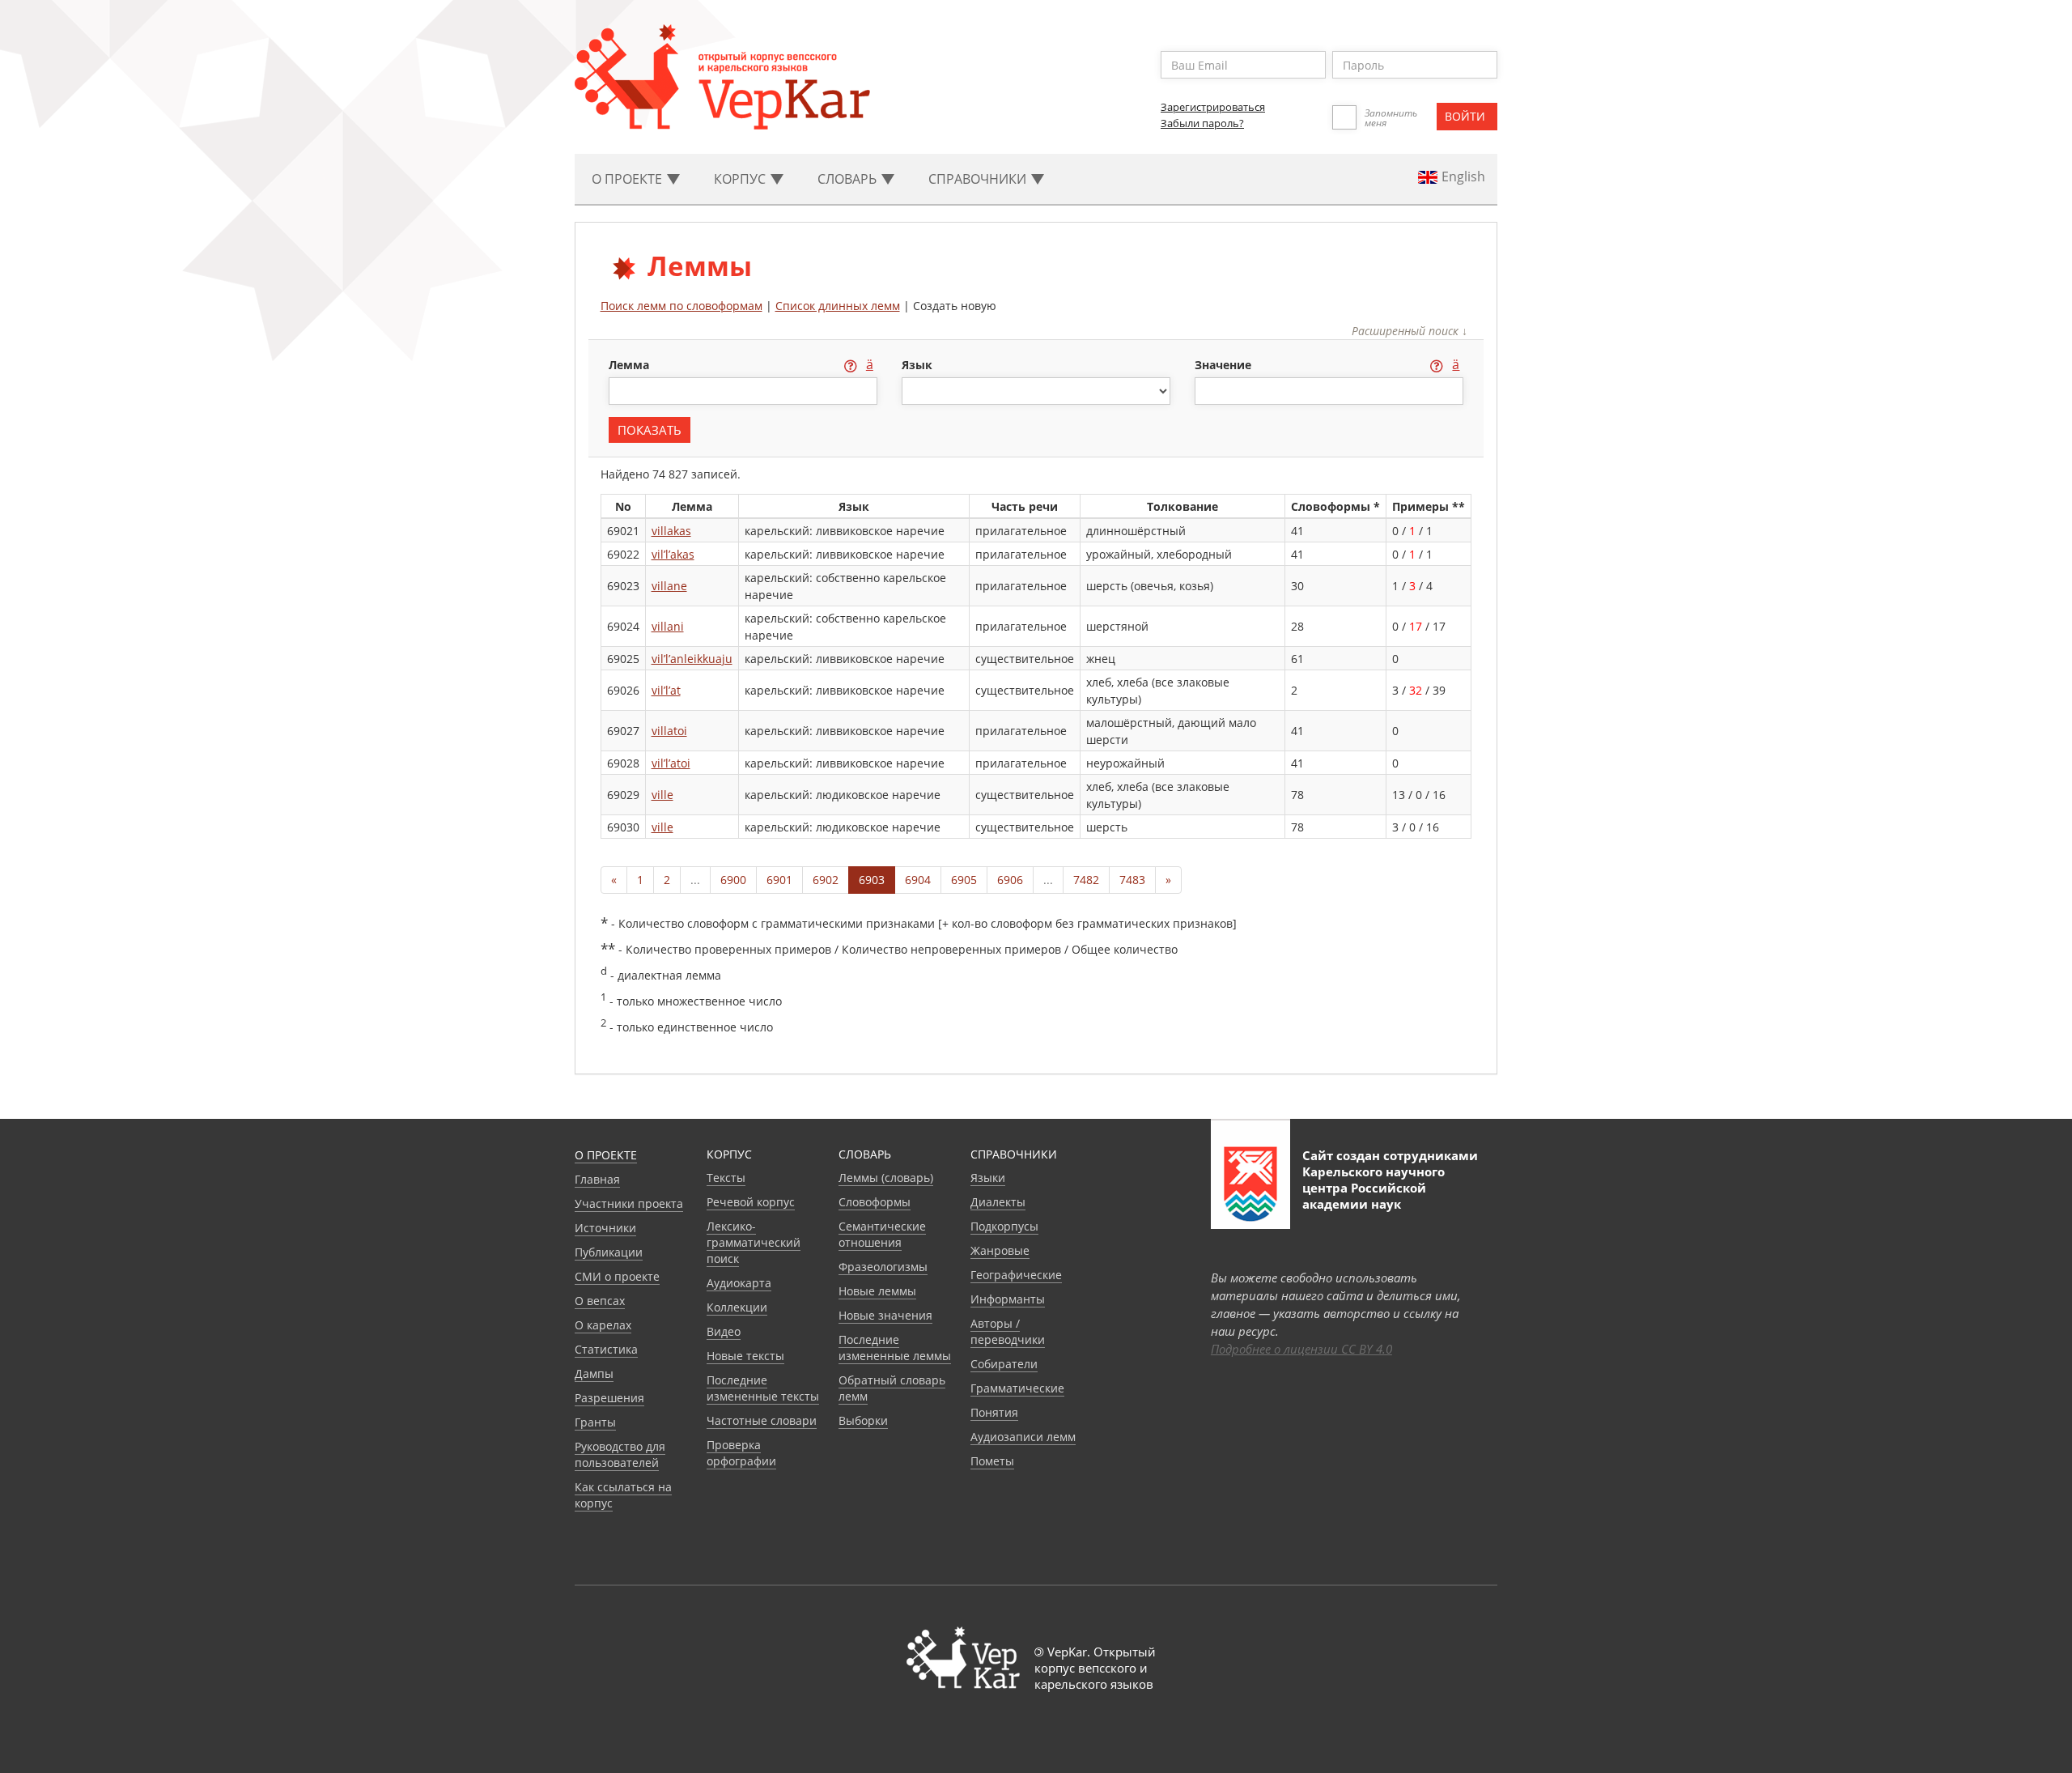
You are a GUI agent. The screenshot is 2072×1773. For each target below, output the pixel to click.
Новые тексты (745, 1356)
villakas (671, 531)
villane (669, 586)
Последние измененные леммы (895, 1348)
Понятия (994, 1412)
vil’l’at (666, 690)
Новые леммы (877, 1291)
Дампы (594, 1373)
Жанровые (1000, 1250)
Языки (988, 1178)
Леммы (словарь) (886, 1178)
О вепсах (600, 1301)
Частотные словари (762, 1420)
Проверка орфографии (741, 1453)
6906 (1010, 880)
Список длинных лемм (838, 306)
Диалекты (998, 1202)
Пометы (992, 1461)
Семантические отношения (882, 1234)
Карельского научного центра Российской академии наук (1374, 1188)
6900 (733, 880)
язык (917, 365)
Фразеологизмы (883, 1267)
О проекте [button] (628, 179)
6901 (779, 880)
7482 (1086, 880)
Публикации (609, 1252)
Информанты (1008, 1299)
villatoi (669, 731)
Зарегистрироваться (1213, 107)
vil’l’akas (673, 554)
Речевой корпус (751, 1202)
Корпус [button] (741, 179)
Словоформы (875, 1202)
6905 (964, 880)
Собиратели (1004, 1364)
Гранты (595, 1422)
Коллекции (737, 1307)
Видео (724, 1331)
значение (1225, 365)
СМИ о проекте (617, 1276)
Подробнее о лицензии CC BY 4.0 (1301, 1349)
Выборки (863, 1420)
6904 (918, 880)
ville (662, 795)
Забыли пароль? (1202, 123)
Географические (1016, 1275)
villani (668, 626)
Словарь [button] (849, 179)
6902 (826, 880)
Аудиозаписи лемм (1023, 1437)
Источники (605, 1228)
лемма (631, 365)
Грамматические (1017, 1388)
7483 (1132, 880)
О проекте (606, 1155)
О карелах (603, 1325)
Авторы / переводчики (1008, 1331)
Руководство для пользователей (620, 1454)
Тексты (726, 1178)
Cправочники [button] (979, 179)
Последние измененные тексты (763, 1388)
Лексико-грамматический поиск (754, 1242)
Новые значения (885, 1315)
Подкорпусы (1004, 1226)
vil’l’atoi (671, 763)
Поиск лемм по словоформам (681, 306)
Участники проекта (629, 1203)
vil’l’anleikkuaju (692, 659)
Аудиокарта (739, 1283)
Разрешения (609, 1398)
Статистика (606, 1349)
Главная (597, 1179)
